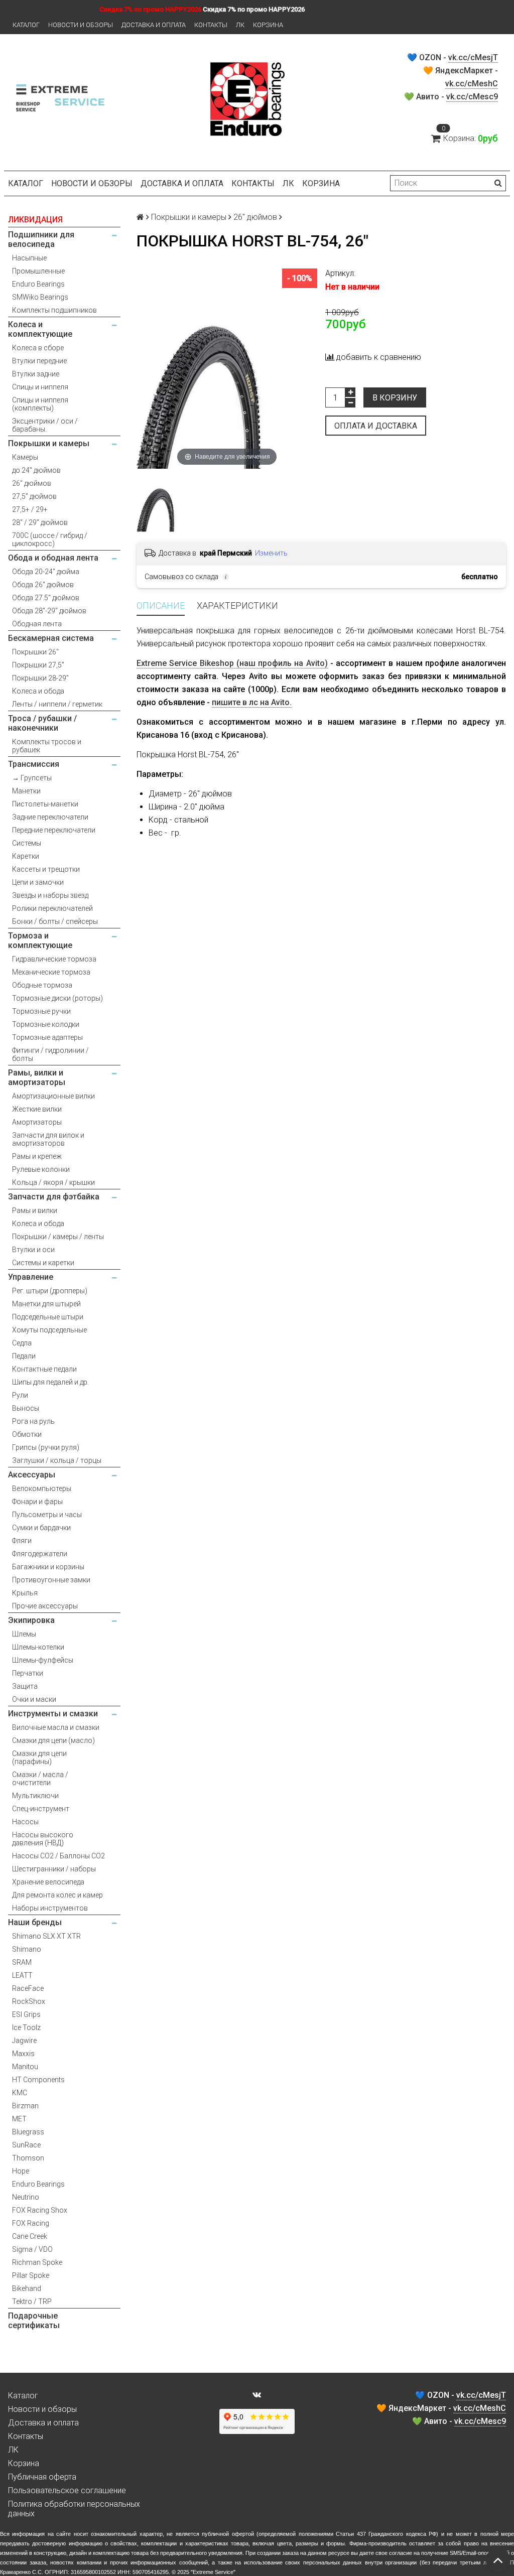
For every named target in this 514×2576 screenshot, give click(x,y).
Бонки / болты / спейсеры (55, 921)
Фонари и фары (37, 1502)
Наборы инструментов (50, 1908)
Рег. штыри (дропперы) (50, 1291)
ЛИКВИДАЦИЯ (35, 220)
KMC (20, 2093)
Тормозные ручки (41, 1011)
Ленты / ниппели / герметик (57, 704)
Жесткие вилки (37, 1109)
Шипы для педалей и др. (50, 1382)
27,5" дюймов (34, 496)
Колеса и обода (38, 691)
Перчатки (28, 1673)
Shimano (27, 1949)
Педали (24, 1356)
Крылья (25, 1593)
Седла (22, 1343)
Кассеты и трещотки (46, 869)
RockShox (29, 2001)
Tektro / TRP (32, 2301)
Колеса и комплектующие (40, 329)
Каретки (26, 856)
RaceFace (28, 1988)
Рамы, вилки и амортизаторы (37, 1077)
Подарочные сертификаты (34, 2321)
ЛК (240, 25)
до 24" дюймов (36, 470)
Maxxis (23, 2054)
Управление (31, 1277)
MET (19, 2119)
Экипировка (31, 1620)
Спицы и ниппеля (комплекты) (40, 404)
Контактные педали (44, 1369)
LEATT (22, 1975)
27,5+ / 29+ (30, 509)
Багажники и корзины (48, 1567)
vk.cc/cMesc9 (472, 97)
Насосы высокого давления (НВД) (43, 1839)
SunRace (26, 2145)
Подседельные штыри (48, 1317)
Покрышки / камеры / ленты (58, 1237)
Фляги (22, 1541)
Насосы (25, 1822)
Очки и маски (34, 1699)
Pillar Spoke (31, 2275)
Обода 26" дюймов (43, 585)
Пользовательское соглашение (67, 2490)
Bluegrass (28, 2132)
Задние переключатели (50, 817)
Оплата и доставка (376, 426)
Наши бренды (35, 1922)
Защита (25, 1686)
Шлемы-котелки (38, 1647)
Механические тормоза (51, 972)
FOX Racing (31, 2223)
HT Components (38, 2080)
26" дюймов (32, 483)
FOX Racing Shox (40, 2210)
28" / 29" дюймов (40, 522)
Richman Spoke (37, 2262)
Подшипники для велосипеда (41, 239)
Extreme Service (213, 2572)
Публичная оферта (42, 2477)
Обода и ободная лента (53, 558)
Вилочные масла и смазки (56, 1727)
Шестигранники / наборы (54, 1869)
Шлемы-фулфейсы (43, 1660)
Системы (27, 843)
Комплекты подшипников (54, 310)
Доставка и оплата (154, 25)
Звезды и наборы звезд (50, 895)
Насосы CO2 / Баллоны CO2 (58, 1856)
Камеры (25, 457)
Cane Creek (30, 2236)
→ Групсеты (32, 778)
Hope (21, 2171)
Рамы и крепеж (37, 1156)
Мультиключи (35, 1796)
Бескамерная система (51, 638)
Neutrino (26, 2197)
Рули (20, 1395)
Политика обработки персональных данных (74, 2509)
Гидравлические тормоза (54, 959)
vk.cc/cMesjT (473, 57)
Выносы (26, 1408)
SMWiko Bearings (40, 297)
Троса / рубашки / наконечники (42, 723)
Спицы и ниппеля (40, 387)
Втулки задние (36, 374)
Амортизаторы (37, 1122)
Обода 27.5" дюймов (46, 598)
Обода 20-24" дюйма (46, 572)
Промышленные (38, 271)
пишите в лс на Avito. (252, 702)
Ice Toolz (26, 2027)
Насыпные (29, 258)
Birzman (25, 2106)
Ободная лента (37, 624)
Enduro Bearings (38, 284)
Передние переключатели (54, 830)
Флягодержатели (40, 1554)
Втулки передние (39, 361)
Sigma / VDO (32, 2249)
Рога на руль (33, 1421)
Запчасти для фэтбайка (54, 1197)
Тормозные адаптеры (47, 1037)
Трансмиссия (34, 764)
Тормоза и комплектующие (40, 940)
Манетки (26, 791)
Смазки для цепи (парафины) (39, 1757)
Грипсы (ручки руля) (46, 1447)
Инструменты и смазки (53, 1714)
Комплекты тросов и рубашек (47, 746)
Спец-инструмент (41, 1809)
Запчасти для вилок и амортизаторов (48, 1139)
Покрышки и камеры (49, 443)
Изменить (271, 553)
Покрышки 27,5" (38, 665)
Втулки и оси (33, 1250)
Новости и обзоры (81, 25)
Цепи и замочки (38, 882)
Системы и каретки (43, 1263)
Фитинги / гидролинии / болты (50, 1054)
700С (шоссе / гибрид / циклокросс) (50, 539)
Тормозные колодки (46, 1024)
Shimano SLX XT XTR (46, 1936)
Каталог (26, 25)
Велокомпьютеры (42, 1488)
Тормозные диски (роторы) (57, 998)
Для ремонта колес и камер (57, 1895)
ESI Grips (26, 2014)
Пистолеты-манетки (45, 804)
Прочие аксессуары (45, 1606)
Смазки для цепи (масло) (53, 1740)
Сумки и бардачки (41, 1528)
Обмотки (27, 1434)
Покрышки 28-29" (40, 678)
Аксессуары (32, 1475)
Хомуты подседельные (49, 1330)
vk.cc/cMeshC (472, 84)
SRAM (22, 1962)
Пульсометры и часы (47, 1515)
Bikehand (27, 2288)
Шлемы (24, 1634)
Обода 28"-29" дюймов (49, 611)
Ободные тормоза (42, 985)
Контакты (211, 25)
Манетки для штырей (46, 1304)
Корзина (268, 25)
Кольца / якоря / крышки (53, 1182)
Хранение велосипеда (48, 1882)
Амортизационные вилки (53, 1096)
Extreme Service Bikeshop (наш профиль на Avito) (232, 663)
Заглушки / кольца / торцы (57, 1460)
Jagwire (24, 2041)
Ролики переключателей (52, 908)
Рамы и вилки (35, 1210)
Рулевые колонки (41, 1169)
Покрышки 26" (35, 652)
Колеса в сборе (38, 348)
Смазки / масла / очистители (40, 1779)
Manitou (25, 2067)
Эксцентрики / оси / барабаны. (45, 425)
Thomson (28, 2158)
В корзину (395, 398)
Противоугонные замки (51, 1580)
